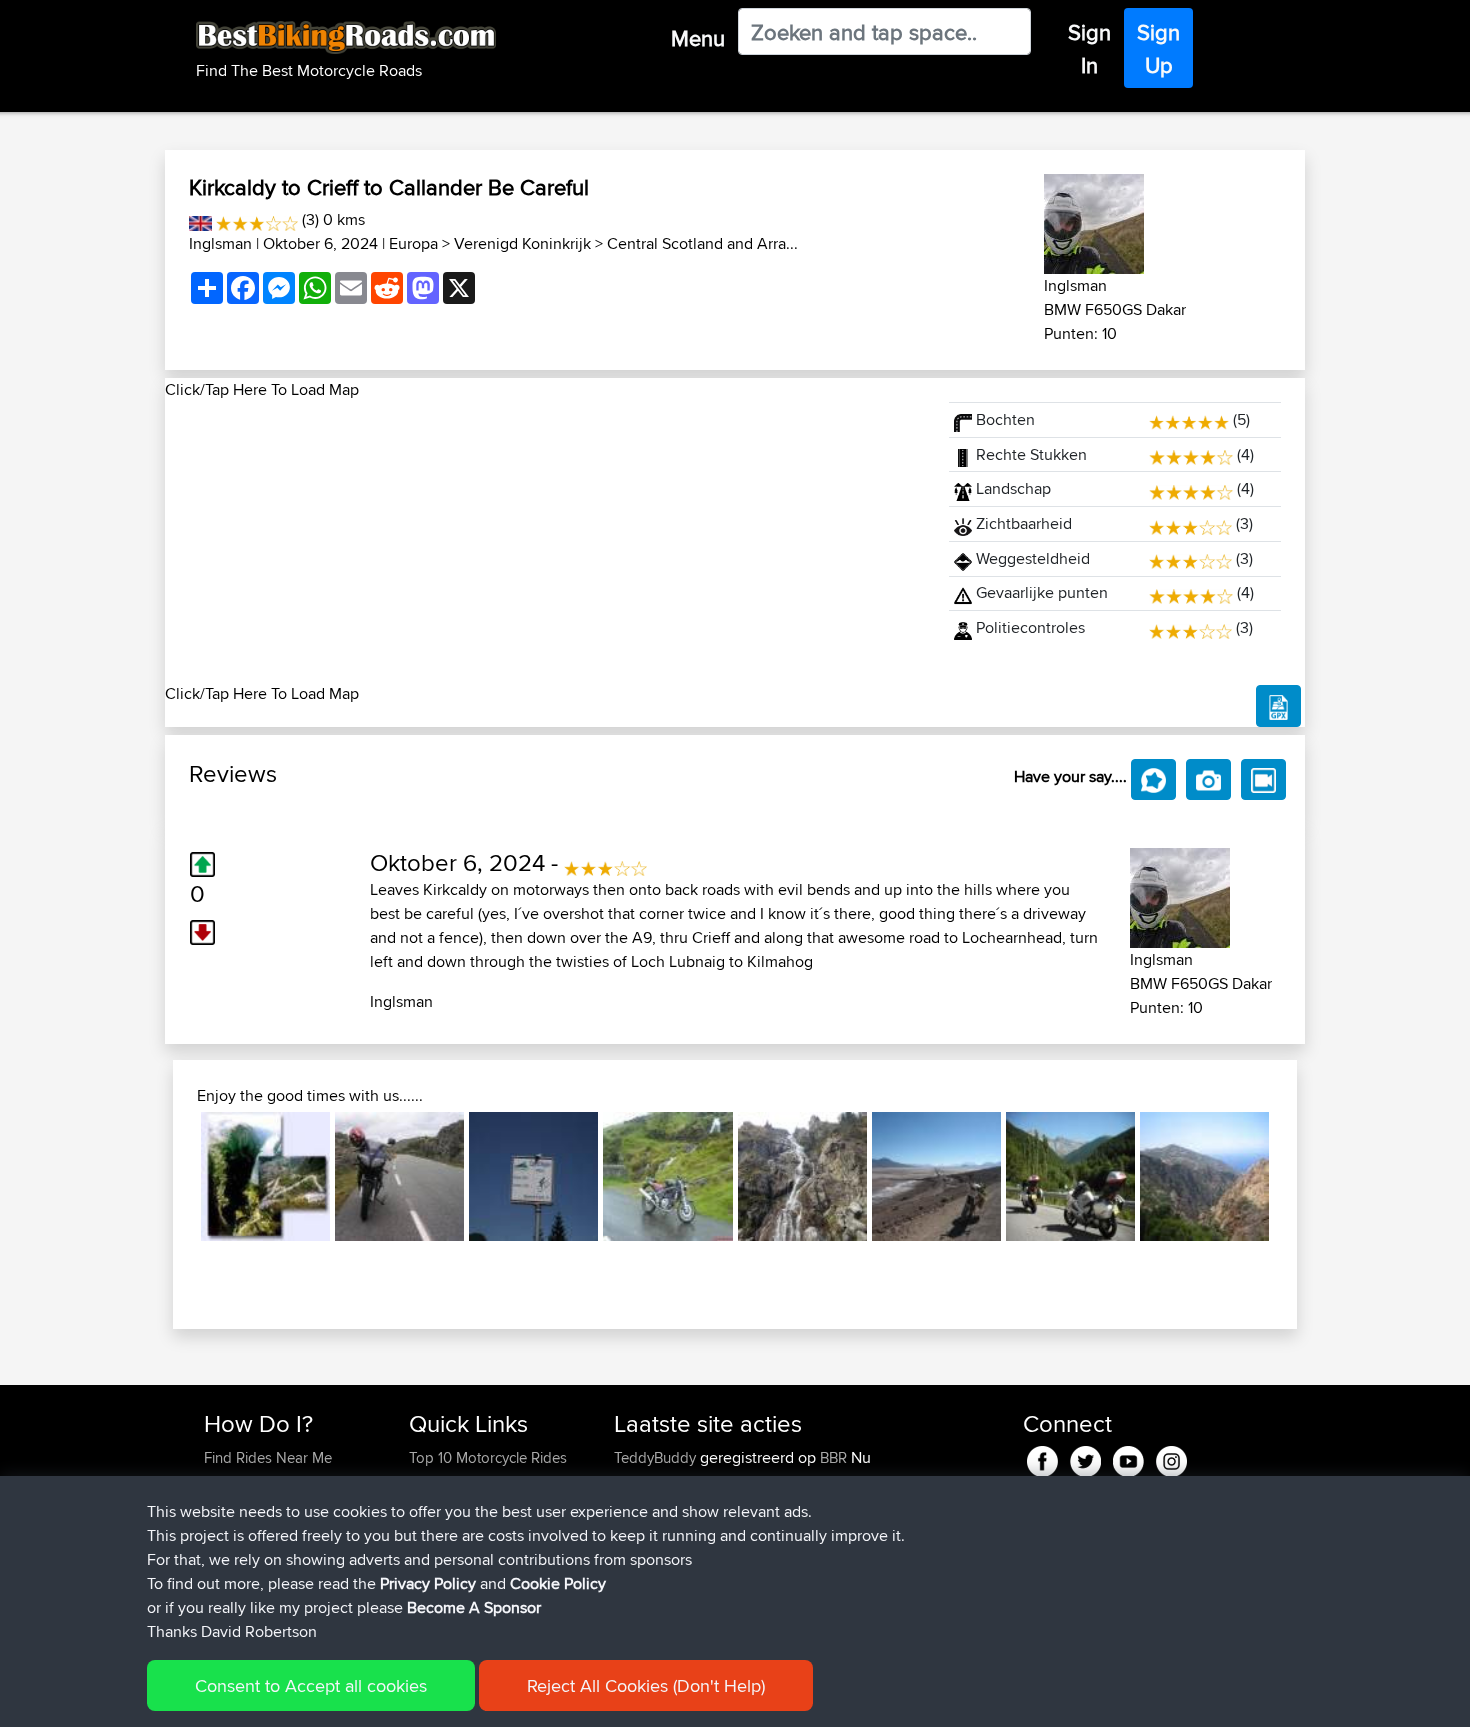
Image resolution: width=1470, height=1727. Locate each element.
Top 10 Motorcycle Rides (488, 1457)
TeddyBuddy (657, 1457)
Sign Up (1158, 48)
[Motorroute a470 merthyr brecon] (667, 1176)
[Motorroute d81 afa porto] (1204, 1176)
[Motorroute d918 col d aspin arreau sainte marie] (533, 1176)
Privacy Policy (428, 1583)
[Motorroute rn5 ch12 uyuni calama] (936, 1176)
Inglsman (220, 243)
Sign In (1089, 48)
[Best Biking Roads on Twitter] (1085, 1457)
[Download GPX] (1278, 706)
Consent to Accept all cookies (311, 1685)
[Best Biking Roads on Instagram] (1171, 1457)
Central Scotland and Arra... (702, 243)
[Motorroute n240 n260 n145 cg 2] (1070, 1176)
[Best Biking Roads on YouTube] (1128, 1457)
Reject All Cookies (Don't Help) (646, 1685)
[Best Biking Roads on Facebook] (1042, 1457)
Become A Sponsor (474, 1607)
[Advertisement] (545, 542)
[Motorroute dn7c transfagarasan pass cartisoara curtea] (802, 1176)
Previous (171, 1177)
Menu (698, 38)
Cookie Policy (558, 1583)
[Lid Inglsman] (1094, 220)
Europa (413, 243)
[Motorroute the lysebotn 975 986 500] (265, 1176)
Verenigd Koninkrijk (522, 243)
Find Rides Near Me (268, 1457)
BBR (833, 1457)
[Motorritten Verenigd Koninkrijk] (200, 219)
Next (1299, 1177)
